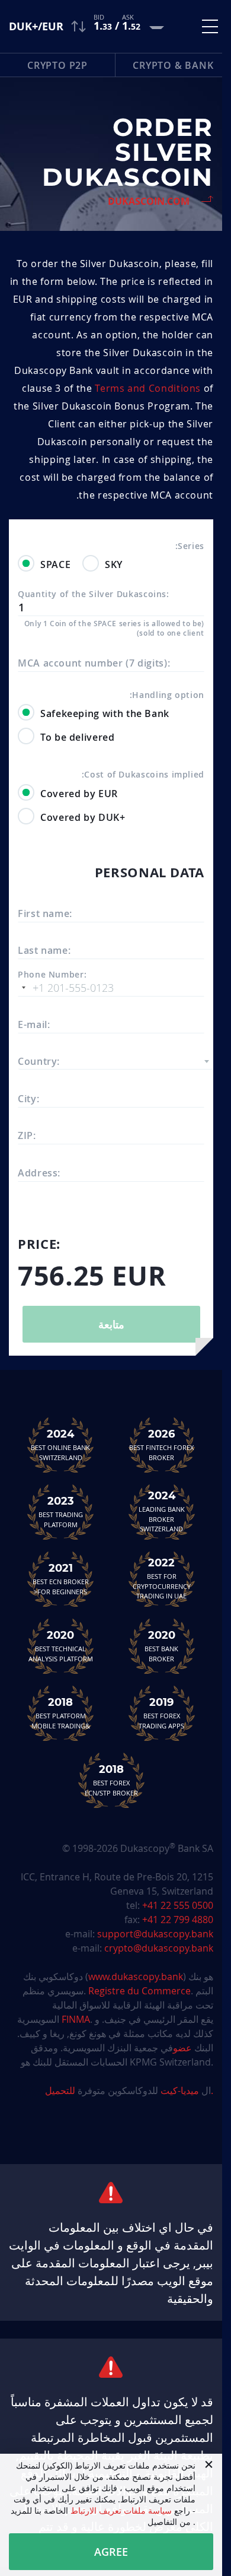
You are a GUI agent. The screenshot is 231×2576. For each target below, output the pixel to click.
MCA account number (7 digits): (94, 663)
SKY (114, 564)
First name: (45, 913)
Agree (111, 2552)
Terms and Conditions (148, 388)
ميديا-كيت (179, 2090)
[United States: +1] (24, 988)
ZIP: (27, 1135)
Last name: (44, 950)
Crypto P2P (57, 65)
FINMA (76, 2019)
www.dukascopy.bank (136, 1977)
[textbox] (115, 1062)
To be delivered (78, 737)
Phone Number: (52, 975)
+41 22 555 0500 (178, 1905)
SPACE (55, 564)
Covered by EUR (79, 794)
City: (28, 1099)
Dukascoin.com (149, 201)
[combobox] (115, 1061)
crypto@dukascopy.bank (159, 1948)
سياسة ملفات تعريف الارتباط (121, 2510)
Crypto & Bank (173, 65)
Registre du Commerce (139, 1991)
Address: (39, 1173)
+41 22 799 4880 (178, 1920)
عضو (182, 2048)
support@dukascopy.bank (155, 1934)
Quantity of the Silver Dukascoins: (94, 594)
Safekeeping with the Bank (105, 713)
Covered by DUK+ (83, 817)
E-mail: (34, 1024)
